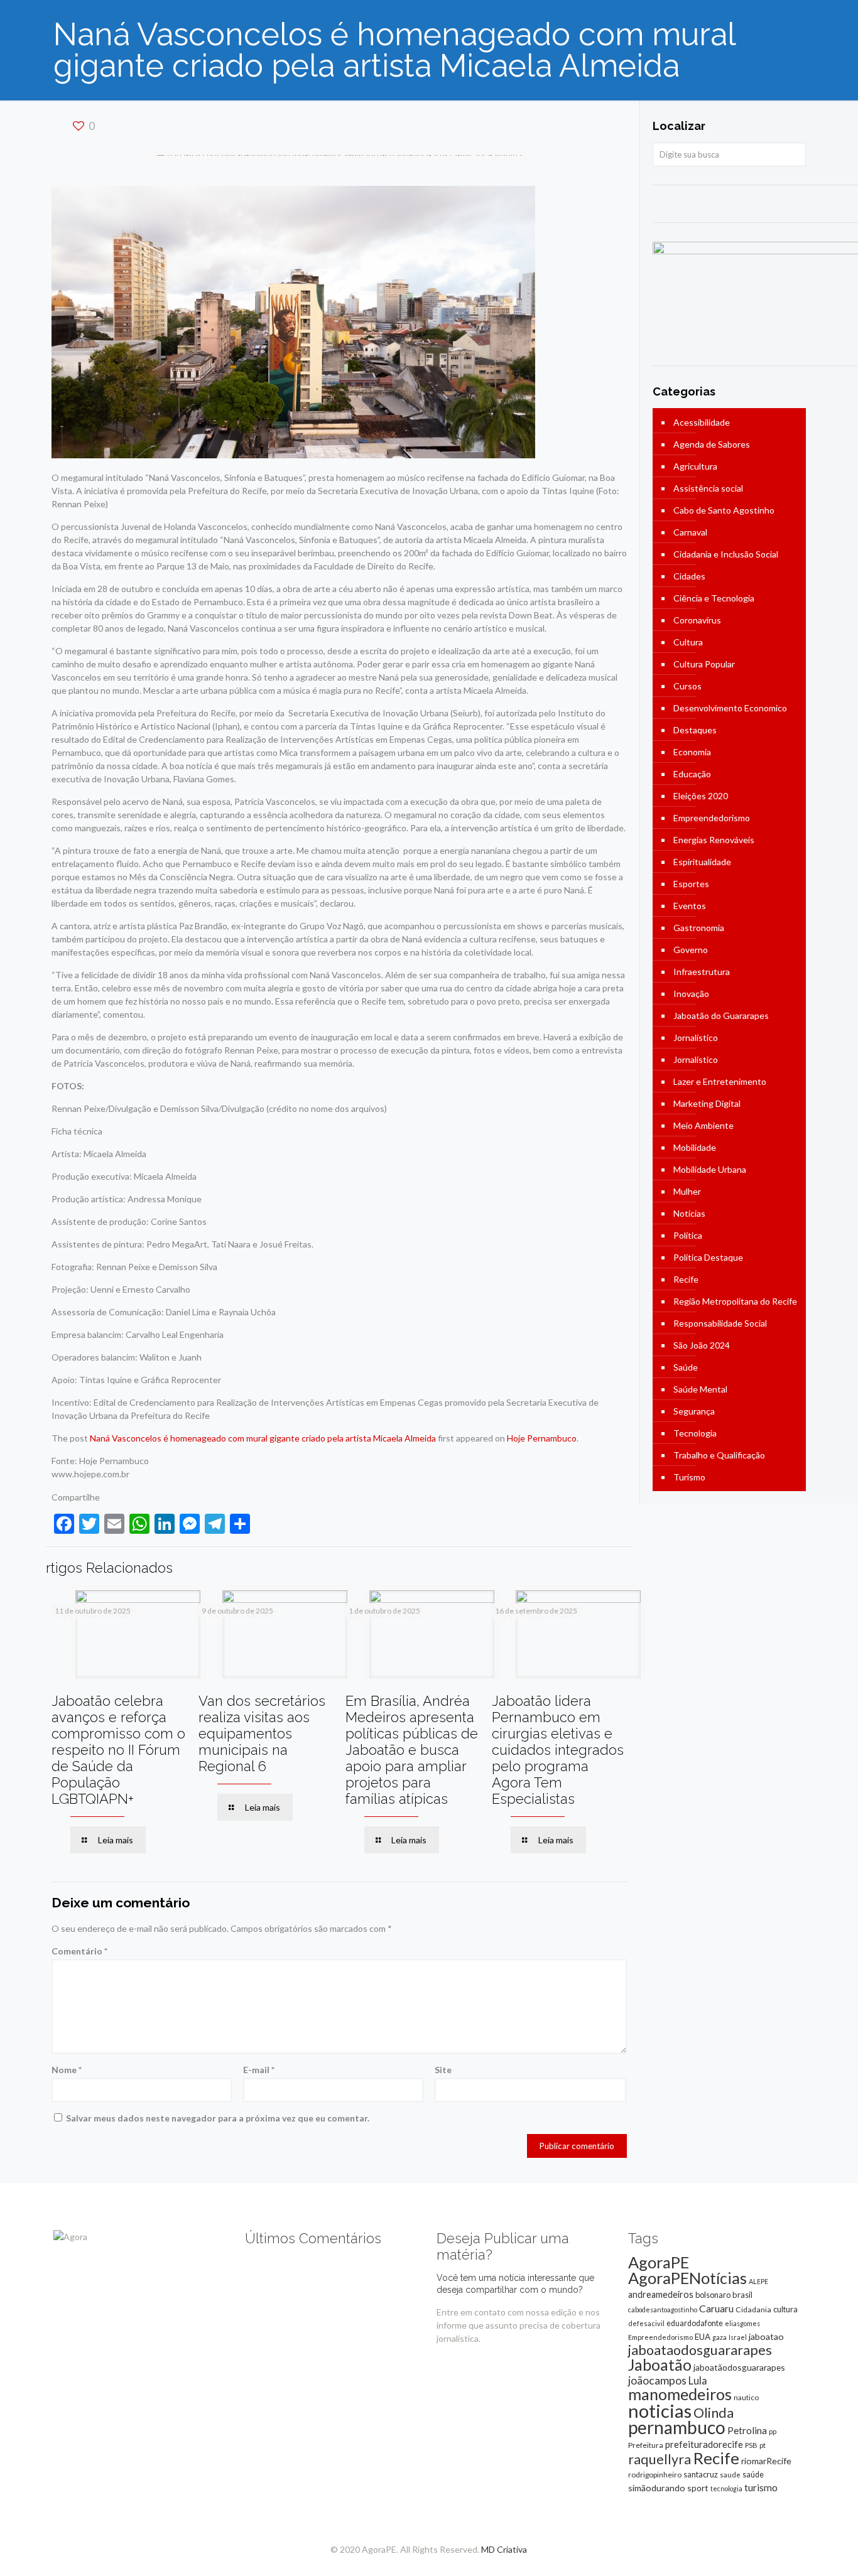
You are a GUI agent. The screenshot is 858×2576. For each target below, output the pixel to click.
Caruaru (716, 2308)
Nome (67, 2070)
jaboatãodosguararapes (739, 2367)
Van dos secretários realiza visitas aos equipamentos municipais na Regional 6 (262, 1733)
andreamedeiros (661, 2294)
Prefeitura (646, 2445)
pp (773, 2431)
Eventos (690, 906)
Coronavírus (697, 620)
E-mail (259, 2070)
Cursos (687, 686)
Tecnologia (695, 1433)
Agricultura (695, 466)
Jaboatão (660, 2364)
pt (763, 2445)
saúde (753, 2475)
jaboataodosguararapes (700, 2350)
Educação (692, 774)
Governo (691, 950)
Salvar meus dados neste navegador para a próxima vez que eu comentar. (218, 2118)
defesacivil (646, 2323)
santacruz (701, 2474)
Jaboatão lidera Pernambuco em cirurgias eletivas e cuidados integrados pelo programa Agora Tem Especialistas (558, 1750)
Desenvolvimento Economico (730, 708)
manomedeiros (680, 2394)
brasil (742, 2295)
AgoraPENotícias (687, 2278)
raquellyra (660, 2459)
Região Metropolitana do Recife (735, 1301)
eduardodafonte (695, 2323)
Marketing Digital (707, 1103)
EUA (703, 2337)
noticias (660, 2411)
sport (698, 2488)
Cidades (689, 576)
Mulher (687, 1191)
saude (730, 2475)
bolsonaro (713, 2295)
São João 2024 (702, 1345)
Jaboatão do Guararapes (721, 1016)
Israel (738, 2337)
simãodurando (657, 2488)
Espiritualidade (702, 862)
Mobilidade (695, 1147)
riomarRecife (766, 2461)
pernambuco (677, 2427)
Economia (692, 752)
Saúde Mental (700, 1389)
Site (443, 2070)
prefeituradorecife (704, 2444)
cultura (785, 2309)
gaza (720, 2337)
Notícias (689, 1213)
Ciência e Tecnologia (714, 598)
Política (688, 1235)
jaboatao (766, 2336)
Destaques (695, 730)
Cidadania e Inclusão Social (726, 554)
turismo (761, 2487)
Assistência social (708, 488)
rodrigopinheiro (655, 2475)
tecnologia (726, 2488)
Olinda (714, 2413)
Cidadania (753, 2309)
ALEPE (758, 2281)
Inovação (691, 994)
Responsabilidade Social (720, 1323)
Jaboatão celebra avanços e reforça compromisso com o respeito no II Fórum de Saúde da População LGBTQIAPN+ (118, 1750)
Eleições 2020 (701, 796)
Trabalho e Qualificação (719, 1455)
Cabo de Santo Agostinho (724, 510)
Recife (686, 1279)
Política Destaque (708, 1257)
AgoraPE (659, 2262)
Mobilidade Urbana (710, 1169)
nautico (746, 2397)
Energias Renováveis (714, 840)
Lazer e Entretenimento (720, 1081)
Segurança (694, 1411)
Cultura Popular (704, 664)
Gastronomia (699, 928)
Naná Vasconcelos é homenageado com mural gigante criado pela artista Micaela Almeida (263, 1438)
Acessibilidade (702, 422)
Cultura (688, 642)
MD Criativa (504, 2549)
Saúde (686, 1367)
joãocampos (657, 2380)
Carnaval (690, 532)
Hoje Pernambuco (542, 1438)
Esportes (691, 884)
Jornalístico (696, 1037)
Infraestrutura (702, 972)
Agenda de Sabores (712, 444)
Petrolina (747, 2430)
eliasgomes (742, 2323)
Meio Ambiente (703, 1125)
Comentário (79, 1951)
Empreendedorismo (712, 818)
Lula (698, 2380)
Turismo (689, 1477)
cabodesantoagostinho (663, 2309)
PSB (751, 2445)
